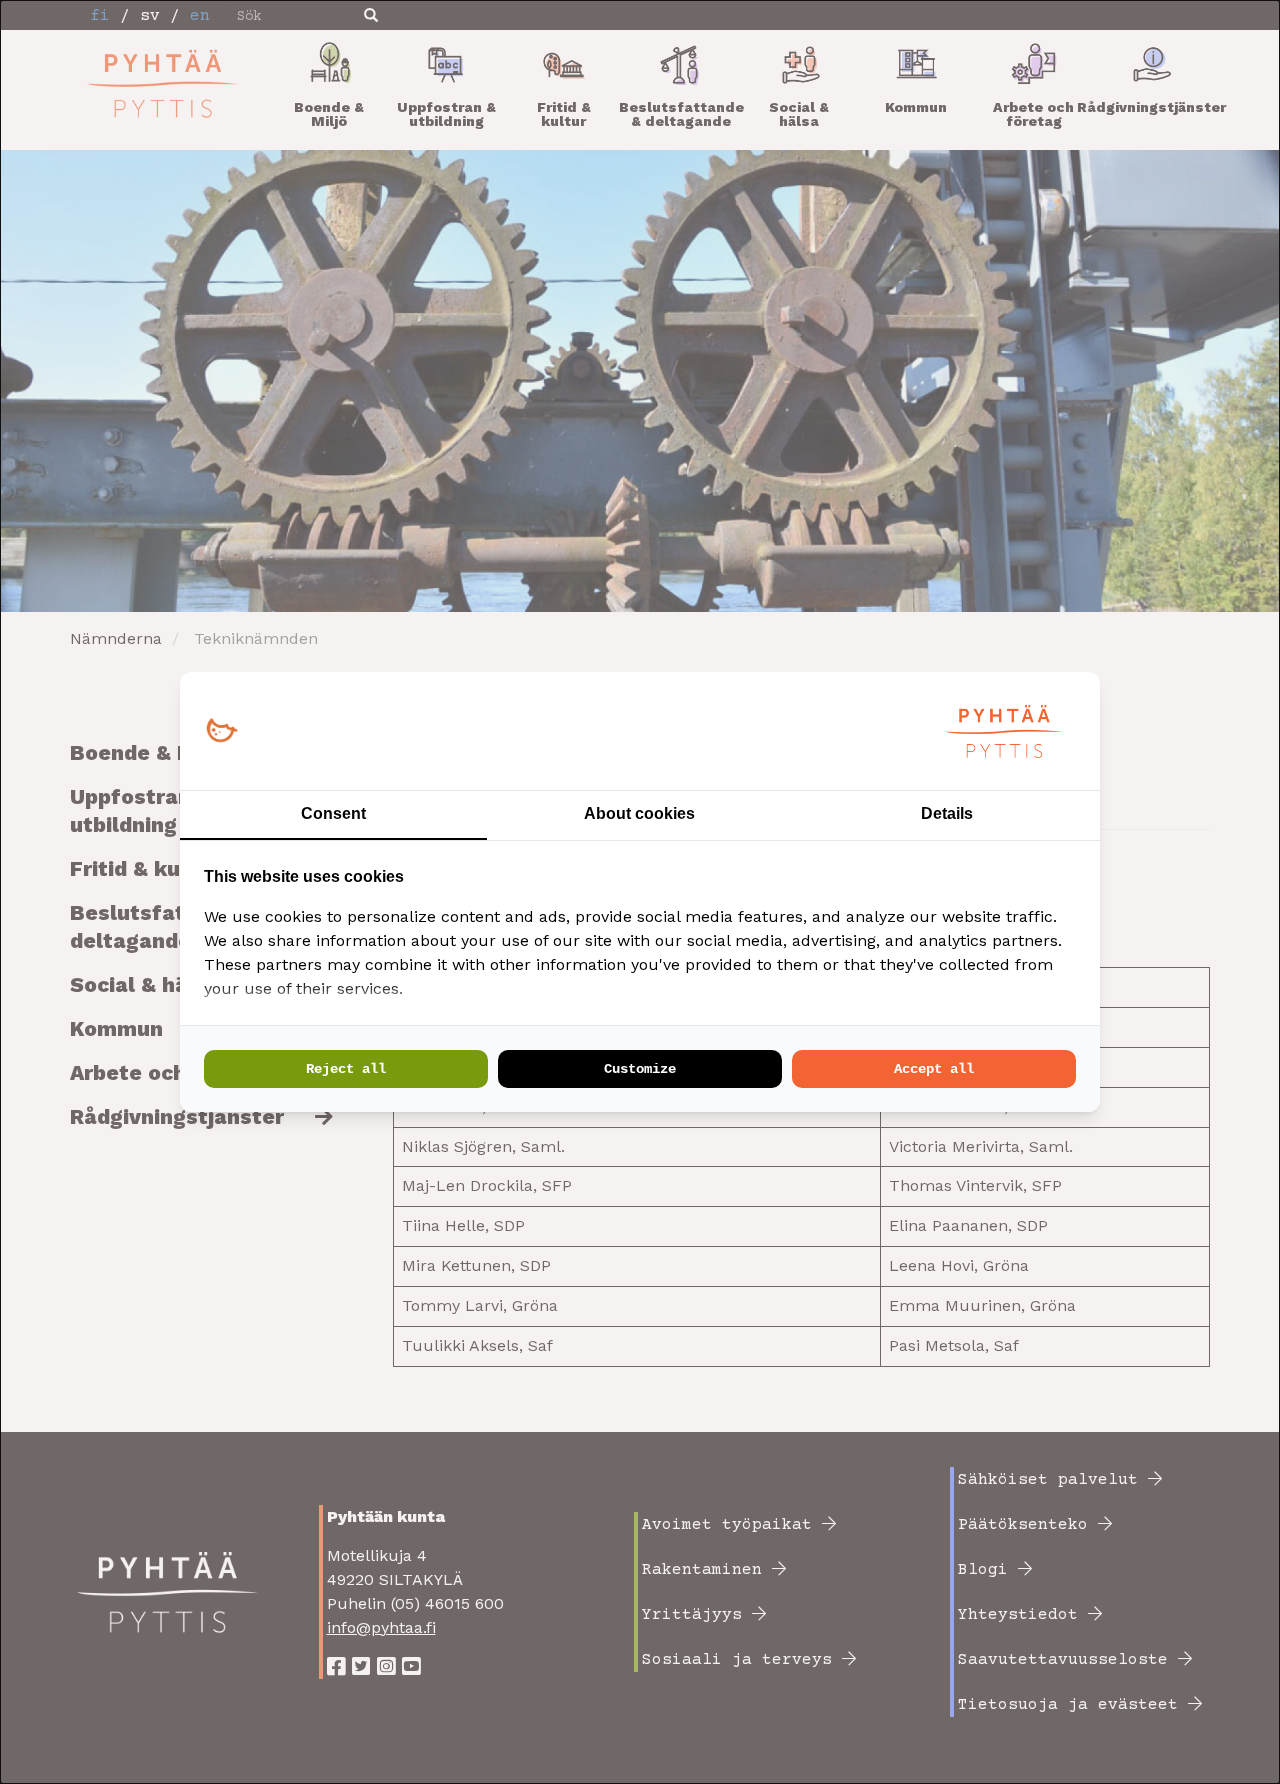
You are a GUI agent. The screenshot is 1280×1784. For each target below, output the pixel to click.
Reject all (346, 1069)
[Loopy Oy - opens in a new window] (221, 731)
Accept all (934, 1069)
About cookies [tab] (639, 813)
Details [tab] (947, 813)
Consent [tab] (333, 813)
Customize (640, 1069)
